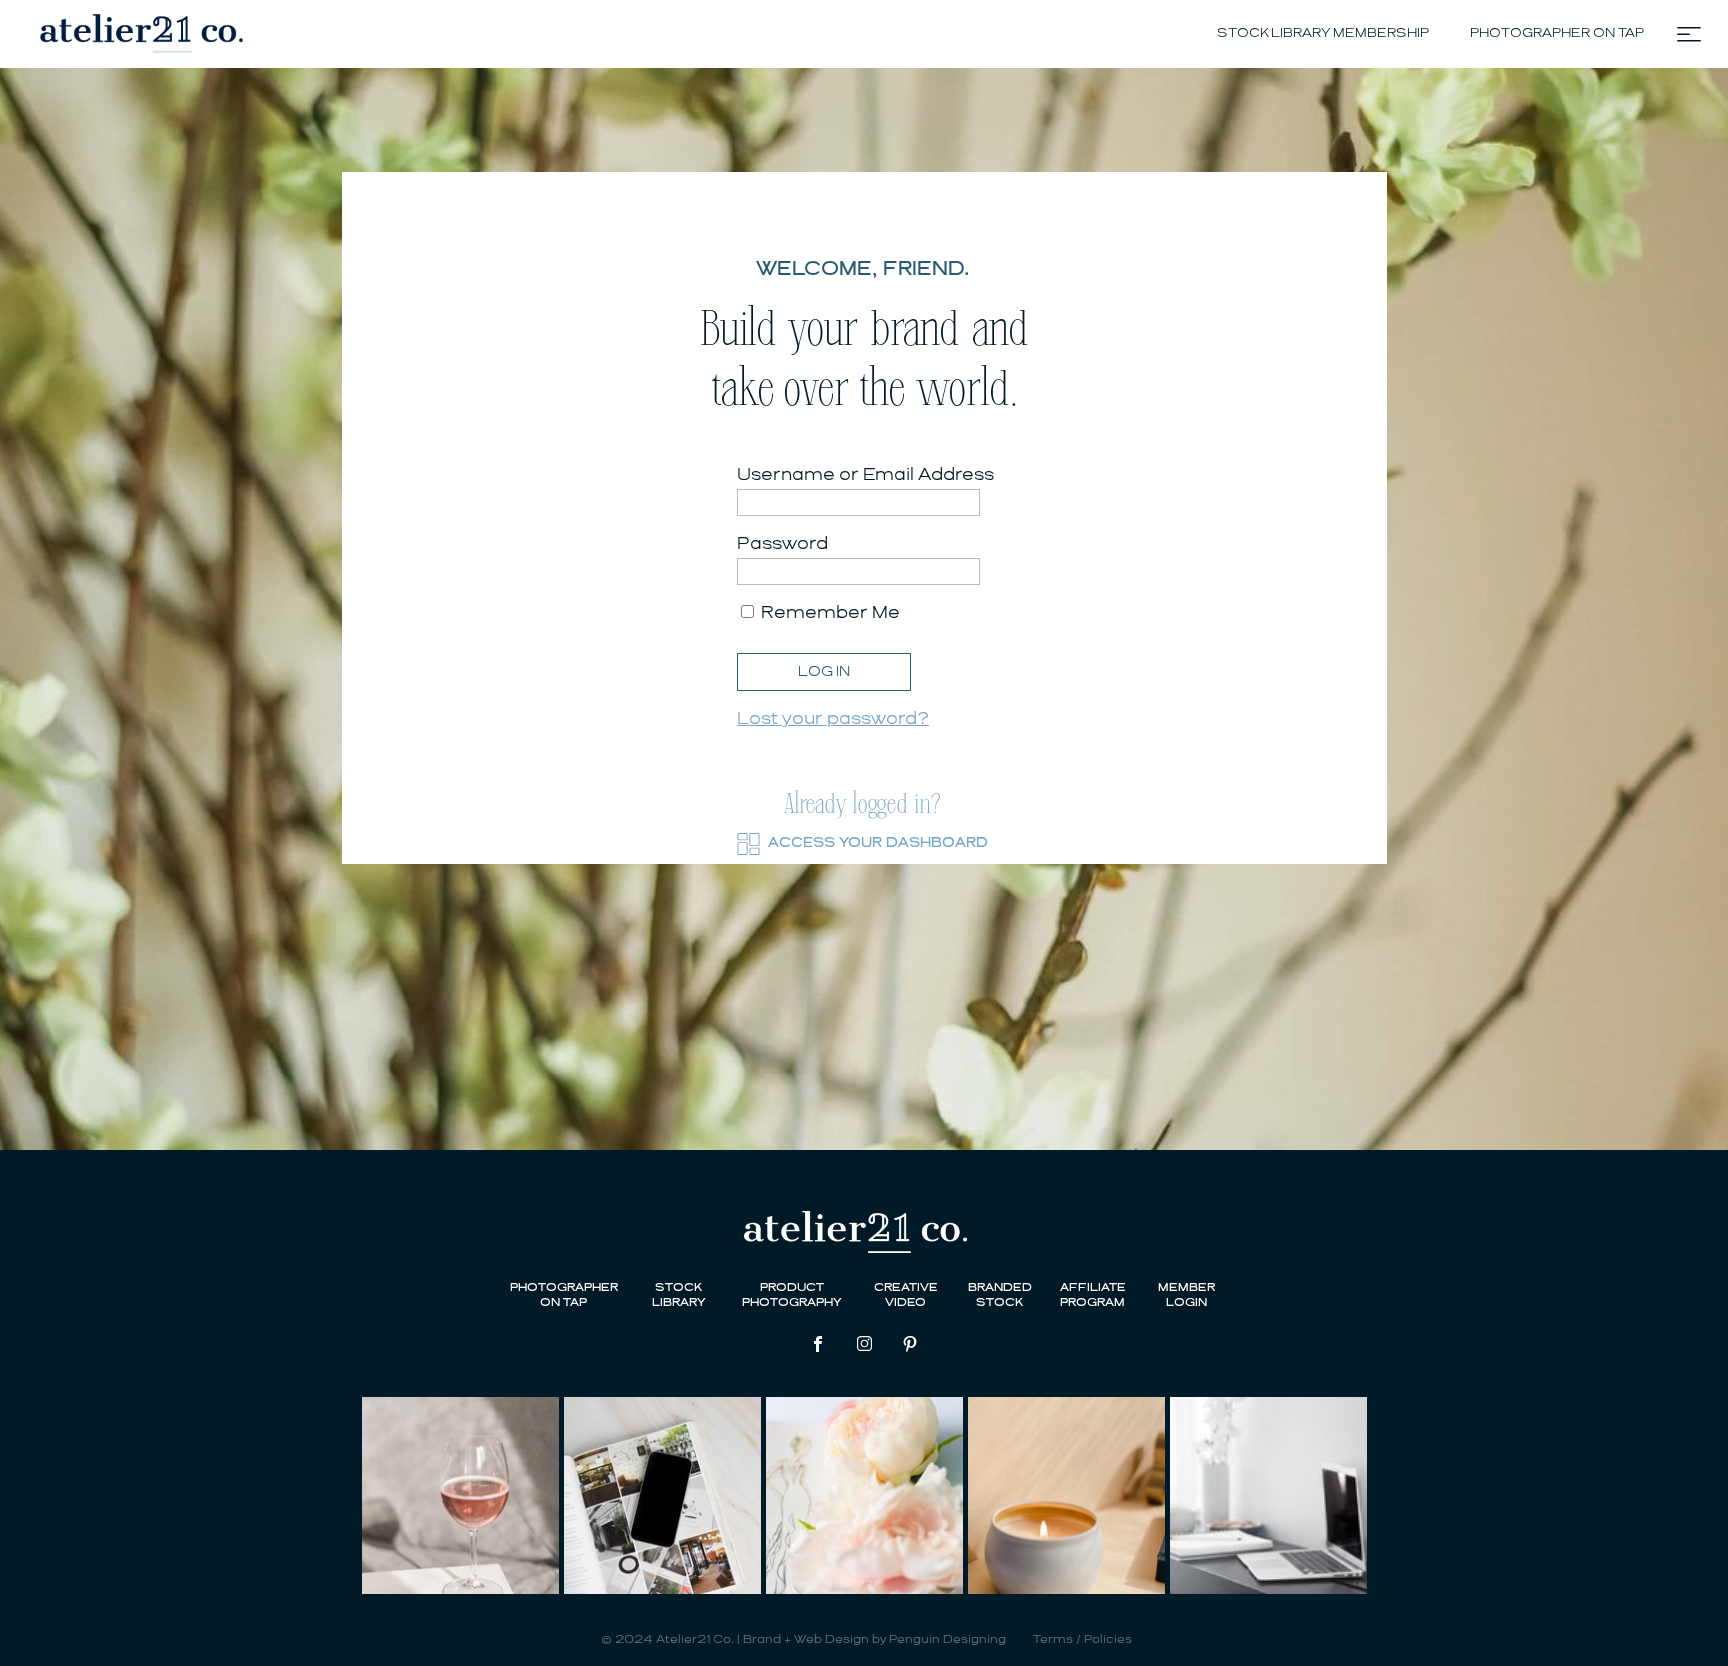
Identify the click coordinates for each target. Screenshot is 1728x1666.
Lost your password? (833, 719)
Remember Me (828, 613)
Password (782, 544)
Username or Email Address (865, 475)
